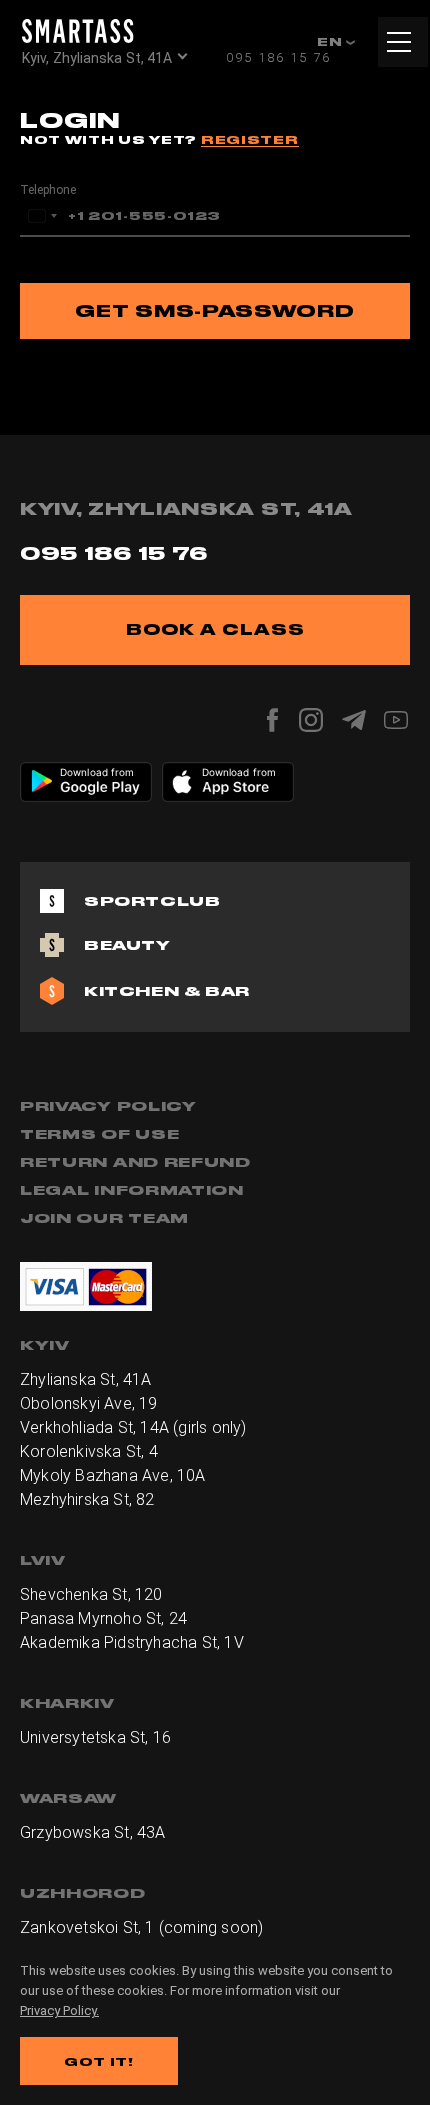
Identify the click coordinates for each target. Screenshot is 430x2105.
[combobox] (42, 216)
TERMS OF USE (99, 1134)
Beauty (127, 945)
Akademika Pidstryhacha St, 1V (132, 1642)
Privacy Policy (108, 1106)
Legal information (132, 1190)
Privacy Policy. (59, 2010)
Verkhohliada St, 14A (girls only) (133, 1427)
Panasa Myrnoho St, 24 (103, 1618)
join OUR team (104, 1218)
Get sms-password (214, 310)
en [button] (331, 41)
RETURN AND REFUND (135, 1162)
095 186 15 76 (278, 57)
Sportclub (152, 901)
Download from (97, 772)
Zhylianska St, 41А (86, 1379)
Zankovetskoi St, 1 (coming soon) (141, 1927)
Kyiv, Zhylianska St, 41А (97, 58)
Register (250, 139)
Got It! (99, 2061)
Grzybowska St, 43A (93, 1832)
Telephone (48, 190)
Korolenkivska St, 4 (89, 1451)
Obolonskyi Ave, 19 (89, 1403)
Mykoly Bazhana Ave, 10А (113, 1475)
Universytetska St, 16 (95, 1737)
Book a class (215, 629)
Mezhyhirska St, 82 (87, 1499)
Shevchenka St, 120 (91, 1594)
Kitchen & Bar (167, 991)
